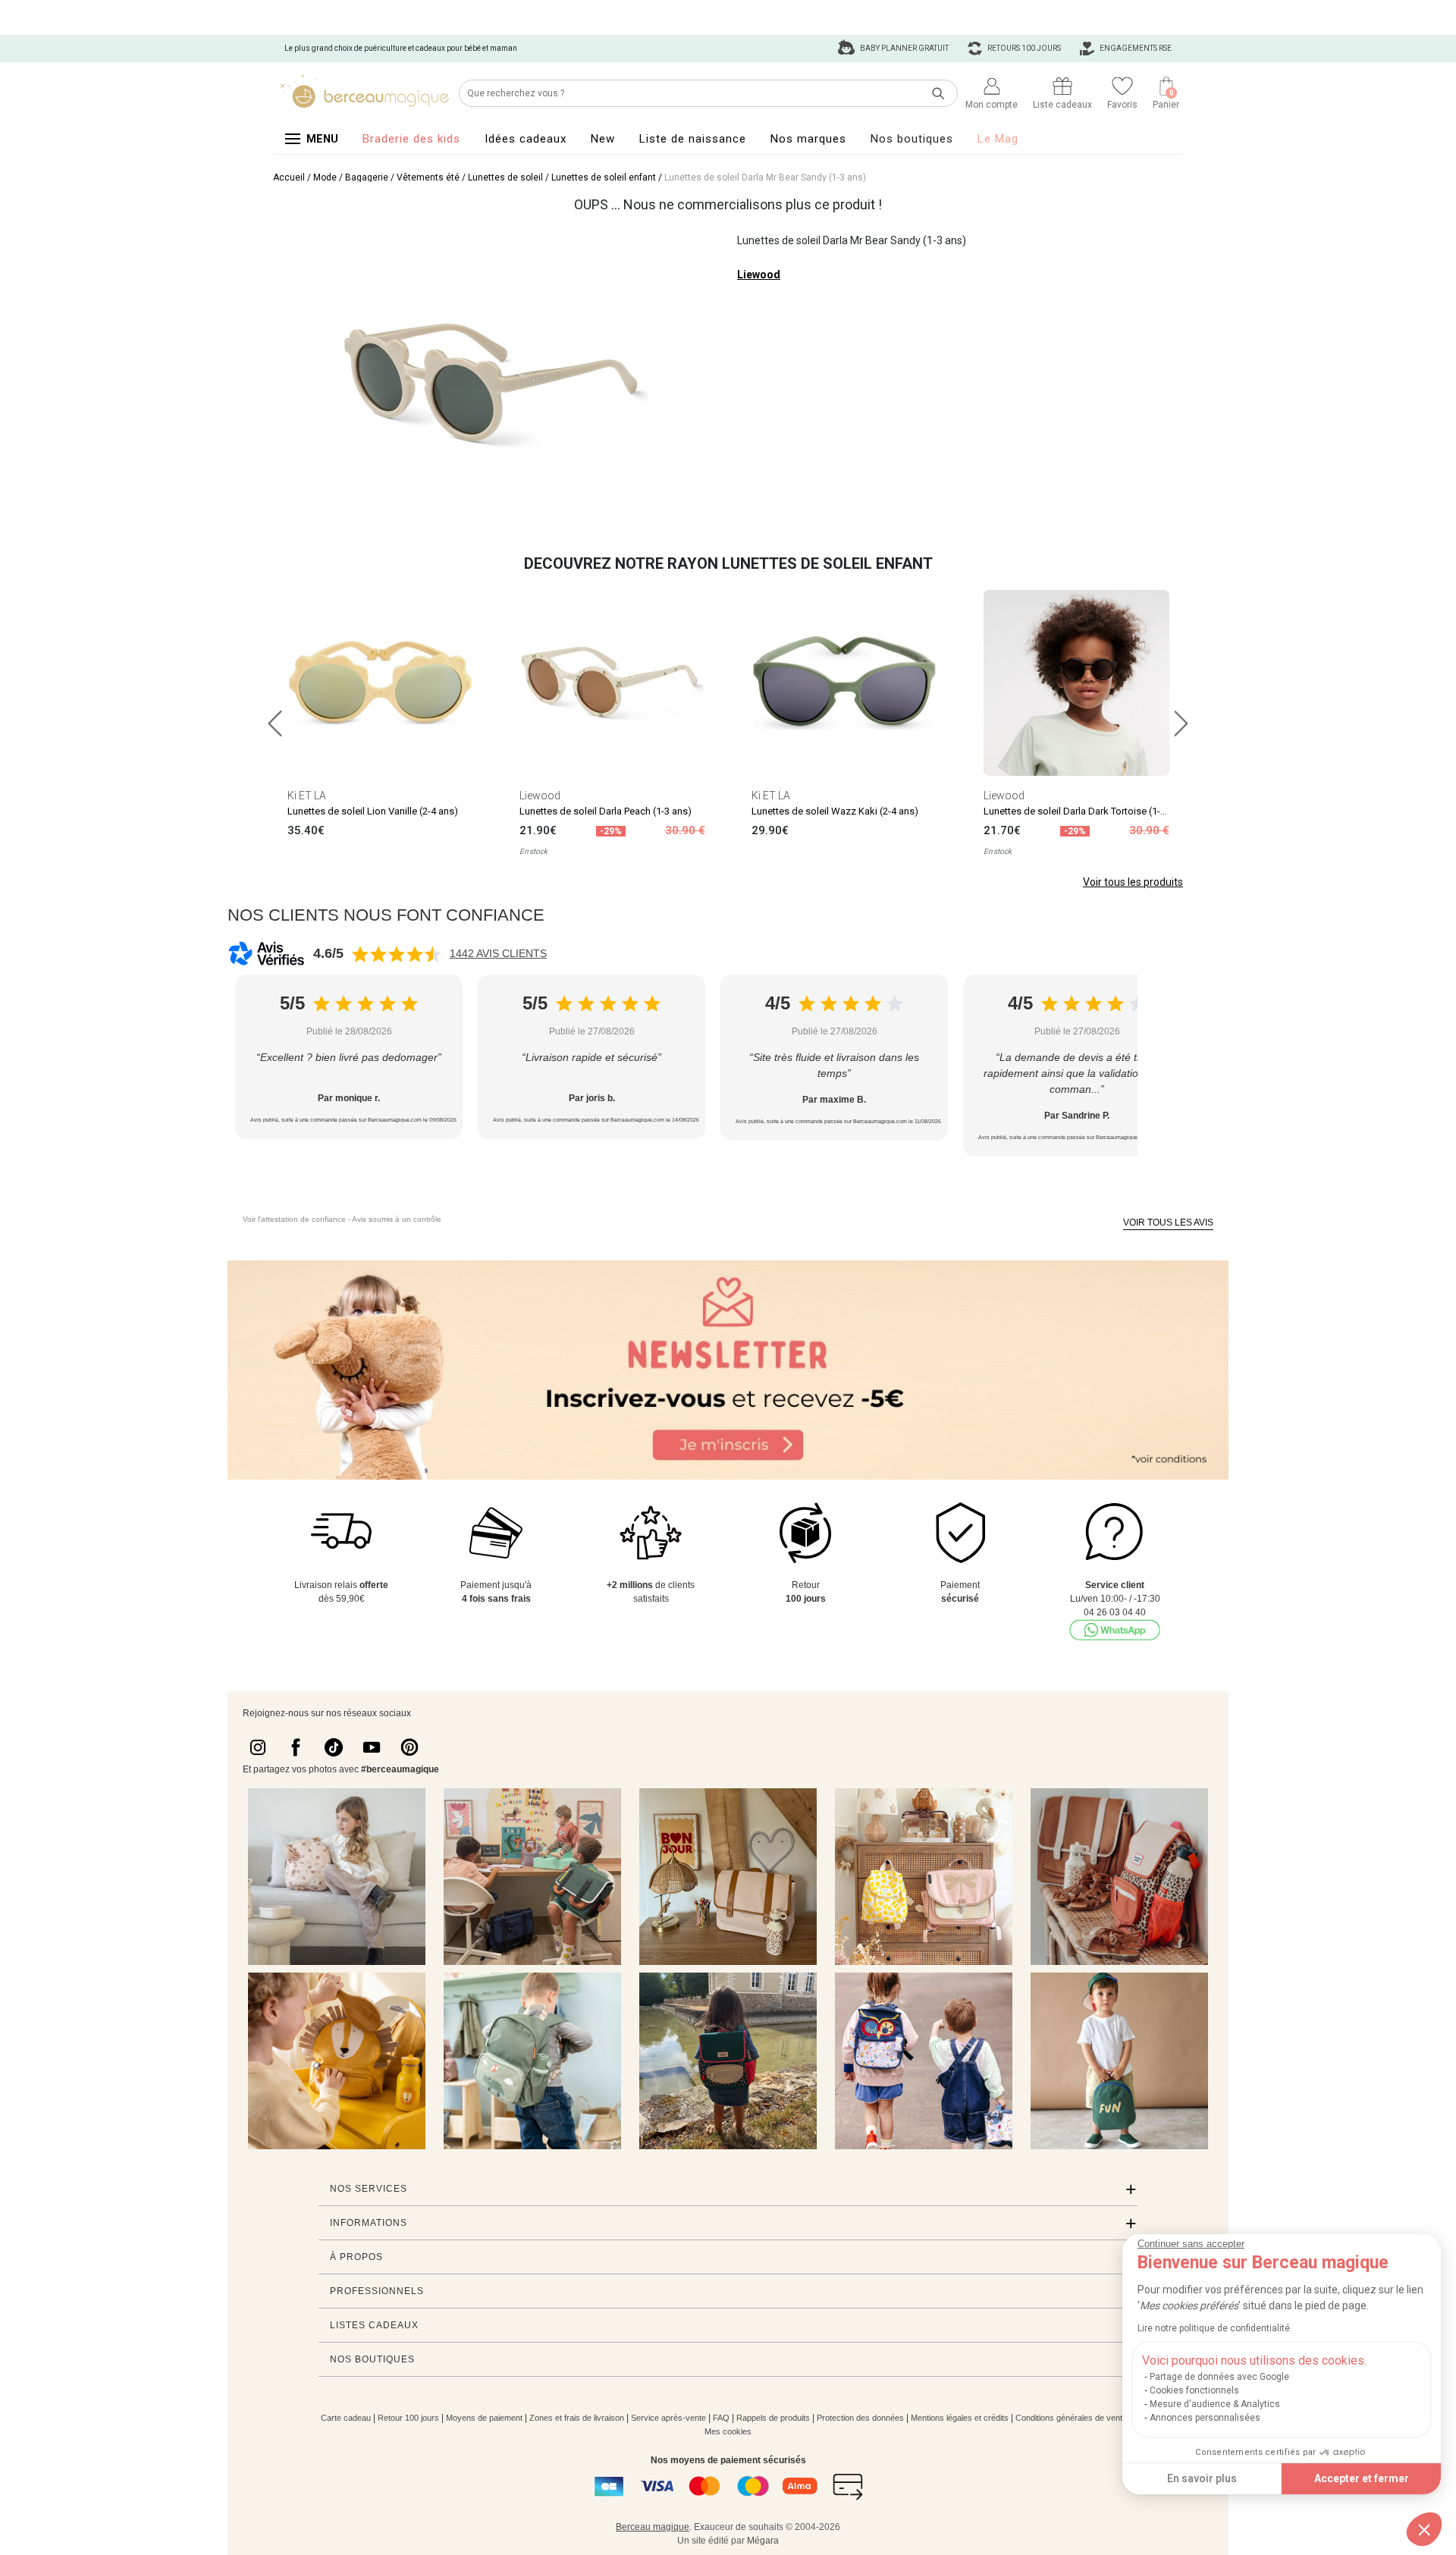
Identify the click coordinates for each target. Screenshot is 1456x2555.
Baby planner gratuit (904, 48)
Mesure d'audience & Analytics (1215, 2404)
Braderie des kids (411, 139)
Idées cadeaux (526, 139)
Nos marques (808, 139)
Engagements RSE (1135, 48)
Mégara (763, 2541)
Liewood (759, 275)
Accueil (289, 177)
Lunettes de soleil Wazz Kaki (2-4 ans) (835, 811)
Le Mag (998, 139)
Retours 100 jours (1023, 48)
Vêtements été (428, 177)
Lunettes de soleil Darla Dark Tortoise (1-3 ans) (1086, 811)
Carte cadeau (346, 2418)
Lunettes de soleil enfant (604, 177)
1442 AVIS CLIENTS (498, 953)
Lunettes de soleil (505, 177)
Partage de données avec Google (1219, 2377)
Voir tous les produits (1133, 882)
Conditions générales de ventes (1073, 2418)
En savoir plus (1202, 2478)
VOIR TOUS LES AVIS (1168, 1223)
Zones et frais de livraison (577, 2418)
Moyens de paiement (484, 2418)
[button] (1424, 2529)
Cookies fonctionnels (1194, 2390)
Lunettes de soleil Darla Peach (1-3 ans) (606, 811)
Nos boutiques (912, 139)
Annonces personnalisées (1205, 2418)
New (603, 139)
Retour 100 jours (408, 2418)
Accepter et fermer (1362, 2478)
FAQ (721, 2418)
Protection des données (860, 2418)
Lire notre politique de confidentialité (1214, 2328)
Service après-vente (668, 2418)
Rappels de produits (773, 2418)
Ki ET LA (307, 796)
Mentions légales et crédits (960, 2418)
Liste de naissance (693, 139)
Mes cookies (728, 2431)
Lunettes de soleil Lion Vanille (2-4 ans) (373, 811)
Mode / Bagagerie (351, 177)
